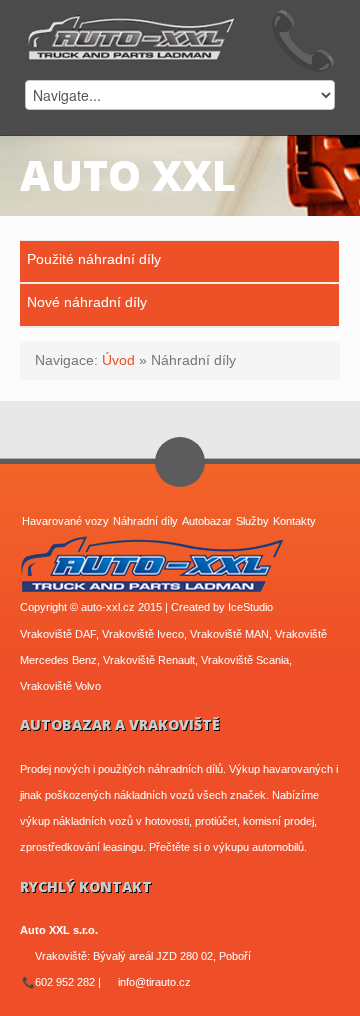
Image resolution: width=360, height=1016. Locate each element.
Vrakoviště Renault (149, 660)
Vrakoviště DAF (58, 634)
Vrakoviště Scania (245, 660)
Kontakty (294, 521)
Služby (252, 521)
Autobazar (207, 521)
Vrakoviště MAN (229, 634)
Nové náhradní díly (87, 302)
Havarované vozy (65, 521)
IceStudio (250, 607)
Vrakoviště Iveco (143, 634)
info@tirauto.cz (154, 982)
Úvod (118, 360)
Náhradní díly (145, 521)
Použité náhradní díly (94, 259)
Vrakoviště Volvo (60, 686)
